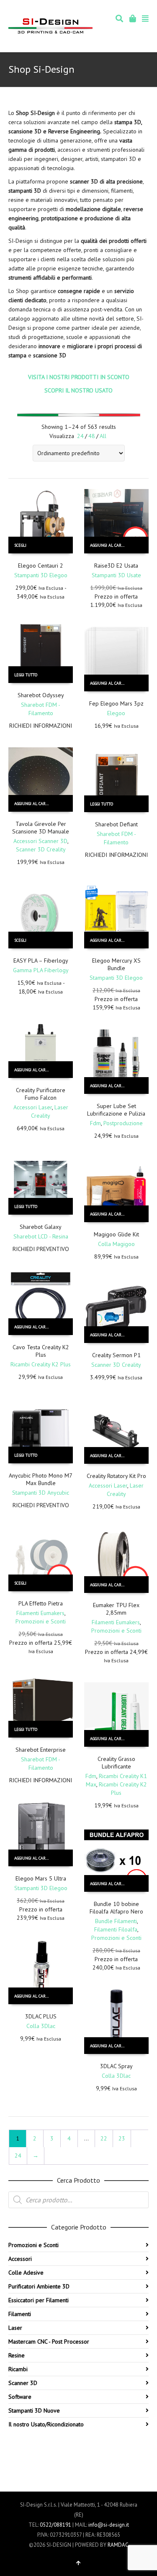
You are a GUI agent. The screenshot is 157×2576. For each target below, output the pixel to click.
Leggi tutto (26, 675)
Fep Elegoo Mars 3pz (116, 703)
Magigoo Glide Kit (116, 1234)
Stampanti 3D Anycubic (41, 1493)
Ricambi (18, 2369)
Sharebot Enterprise (41, 1750)
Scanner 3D (23, 2383)
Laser (15, 2328)
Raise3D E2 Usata (116, 566)
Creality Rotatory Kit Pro (116, 1476)
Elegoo (116, 713)
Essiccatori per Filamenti (39, 2300)
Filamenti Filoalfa (116, 1929)
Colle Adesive (26, 2273)
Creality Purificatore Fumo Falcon (41, 1094)
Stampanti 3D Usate (116, 575)
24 (80, 436)
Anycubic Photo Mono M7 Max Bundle (41, 1479)
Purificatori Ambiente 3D (39, 2286)
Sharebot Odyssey (41, 695)
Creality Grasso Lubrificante (116, 1763)
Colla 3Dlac (41, 2026)
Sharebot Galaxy (41, 1227)
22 (104, 2138)
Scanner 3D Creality (41, 849)
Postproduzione (123, 1123)
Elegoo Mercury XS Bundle (116, 964)
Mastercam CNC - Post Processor (49, 2342)
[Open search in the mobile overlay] (78, 2200)
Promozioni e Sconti (41, 1621)
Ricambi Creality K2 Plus (41, 1364)
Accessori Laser (33, 1107)
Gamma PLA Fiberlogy (41, 970)
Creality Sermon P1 (116, 1355)
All (103, 436)
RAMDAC (118, 2545)
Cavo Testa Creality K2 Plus (41, 1351)
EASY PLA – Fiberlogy (41, 961)
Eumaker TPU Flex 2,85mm (116, 1609)
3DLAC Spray (116, 2066)
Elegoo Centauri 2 (41, 566)
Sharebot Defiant (116, 824)
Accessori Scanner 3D (40, 841)
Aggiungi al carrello (111, 545)
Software (20, 2397)
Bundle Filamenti (116, 1921)
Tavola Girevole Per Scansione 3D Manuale (41, 828)
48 (92, 436)
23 (122, 2138)
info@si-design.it (109, 2525)
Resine (17, 2355)
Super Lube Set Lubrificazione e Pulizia (116, 1110)
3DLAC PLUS (41, 2016)
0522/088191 (55, 2525)
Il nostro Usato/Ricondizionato (46, 2424)
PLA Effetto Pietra (41, 1603)
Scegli (20, 545)
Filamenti (20, 2314)
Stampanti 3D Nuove (34, 2410)
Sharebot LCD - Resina (41, 1236)
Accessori (20, 2259)
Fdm (95, 1123)
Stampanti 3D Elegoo (41, 575)
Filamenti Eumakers (40, 1613)
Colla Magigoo (116, 1244)
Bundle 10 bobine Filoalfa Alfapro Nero (116, 1908)
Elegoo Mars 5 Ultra (41, 1878)
